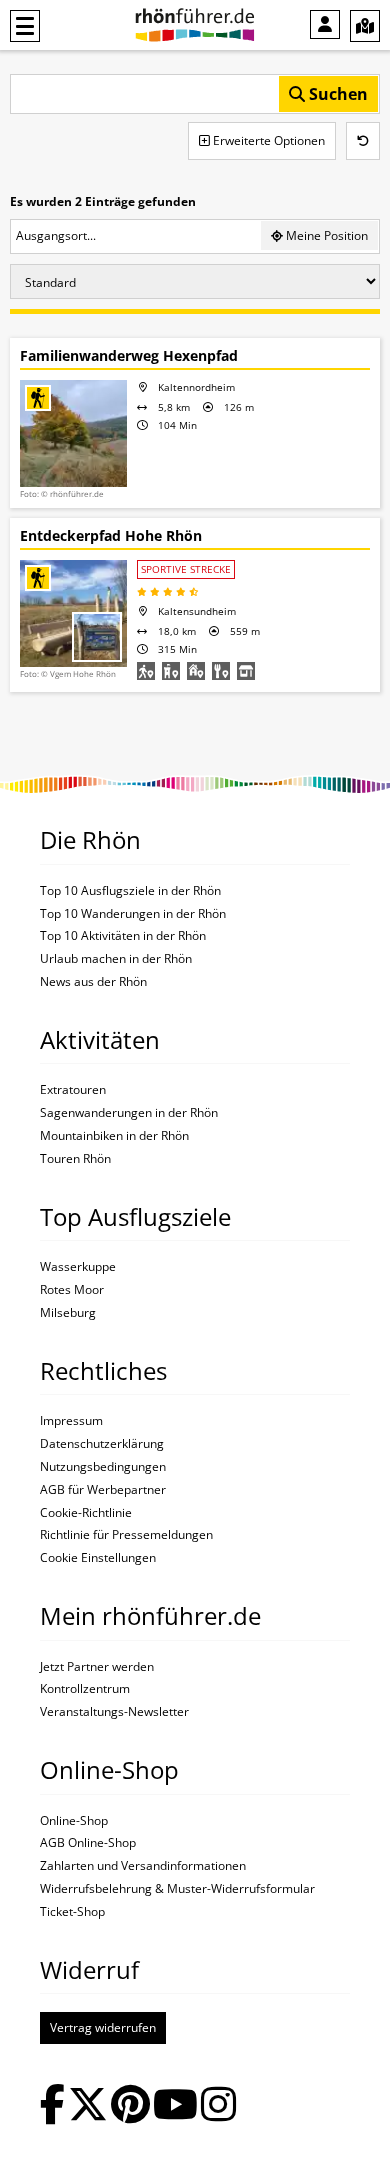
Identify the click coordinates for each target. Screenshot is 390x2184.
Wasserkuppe (78, 1267)
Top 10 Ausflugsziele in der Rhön (130, 891)
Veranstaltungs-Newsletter (114, 1712)
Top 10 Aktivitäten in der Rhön (123, 936)
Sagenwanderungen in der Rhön (129, 1113)
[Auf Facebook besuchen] (52, 2106)
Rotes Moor (72, 1290)
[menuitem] (325, 24)
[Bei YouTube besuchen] (175, 2106)
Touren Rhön (75, 1159)
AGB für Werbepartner (103, 1490)
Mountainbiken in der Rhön (114, 1136)
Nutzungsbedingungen (103, 1467)
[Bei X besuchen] (88, 2106)
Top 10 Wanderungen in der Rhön (133, 914)
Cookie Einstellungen (98, 1558)
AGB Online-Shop (88, 1843)
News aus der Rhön (93, 982)
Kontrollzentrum (85, 1689)
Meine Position (325, 235)
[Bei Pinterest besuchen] (130, 2106)
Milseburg (68, 1313)
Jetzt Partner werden (97, 1667)
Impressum (71, 1421)
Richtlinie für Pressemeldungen (126, 1535)
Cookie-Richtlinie (86, 1513)
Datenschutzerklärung (102, 1444)
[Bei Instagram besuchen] (218, 2106)
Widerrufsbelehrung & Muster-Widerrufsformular (177, 1889)
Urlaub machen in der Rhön (116, 959)
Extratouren (73, 1090)
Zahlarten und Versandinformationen (143, 1866)
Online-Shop (74, 1821)
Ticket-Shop (72, 1912)
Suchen (336, 94)
